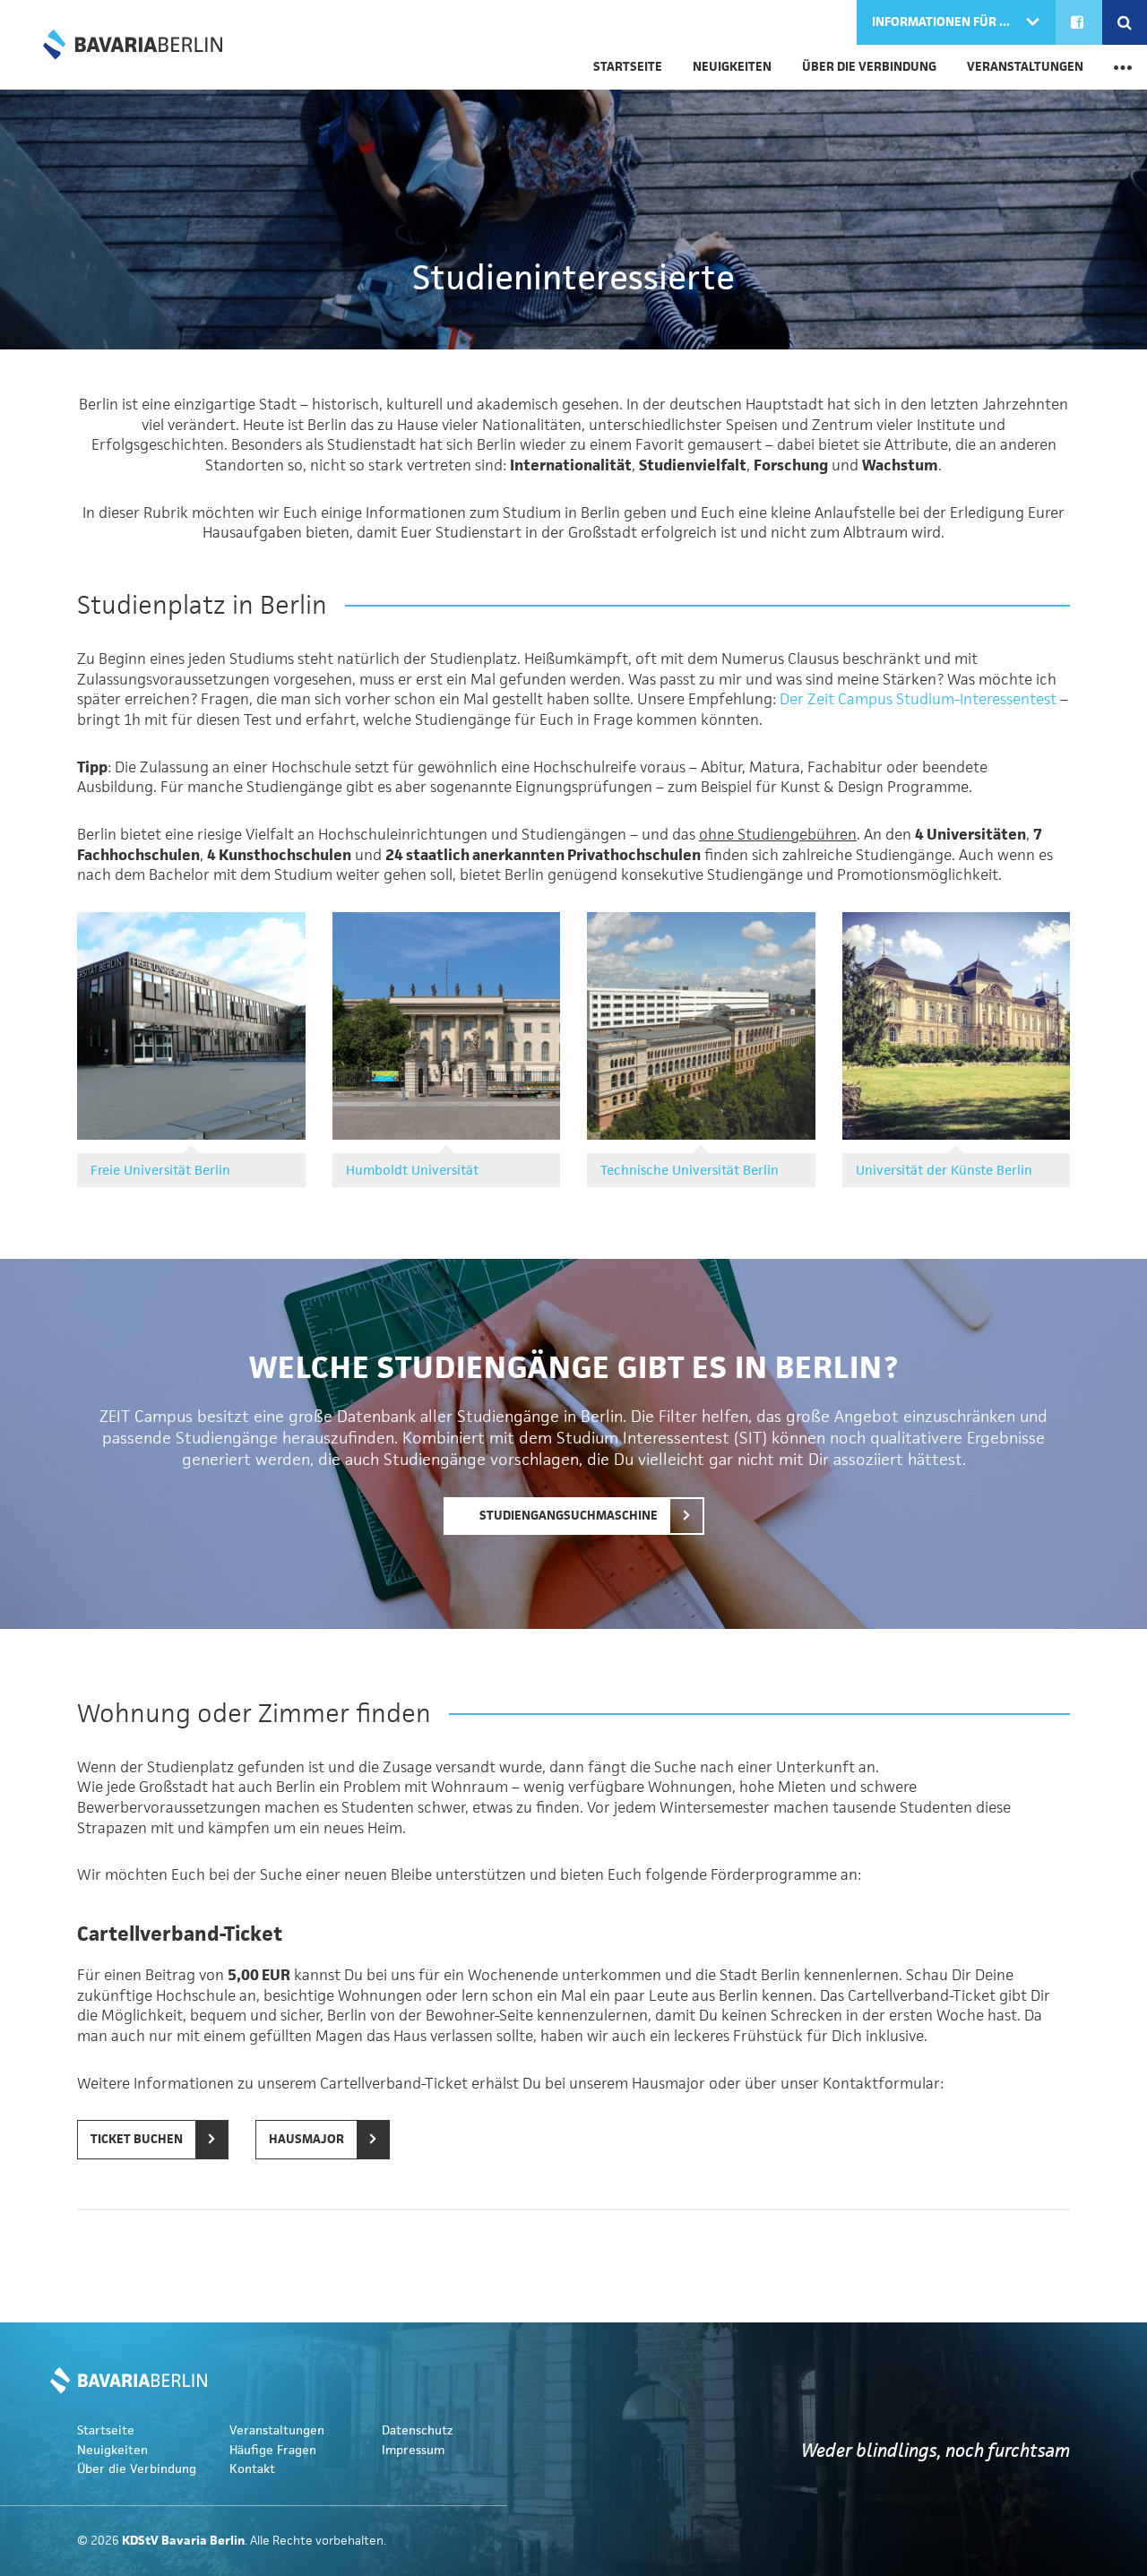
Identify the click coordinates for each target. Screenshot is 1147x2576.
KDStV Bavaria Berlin (133, 45)
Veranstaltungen (1025, 67)
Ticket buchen (137, 2139)
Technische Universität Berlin (690, 1170)
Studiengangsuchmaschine (567, 1516)
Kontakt (252, 2469)
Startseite (628, 67)
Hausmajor (306, 2139)
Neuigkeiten (732, 67)
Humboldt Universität (412, 1170)
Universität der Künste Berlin (944, 1170)
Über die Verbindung (869, 67)
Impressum (413, 2450)
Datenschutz (418, 2430)
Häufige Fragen (273, 2450)
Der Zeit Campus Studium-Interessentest (918, 699)
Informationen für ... (942, 22)
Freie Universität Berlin (160, 1170)
